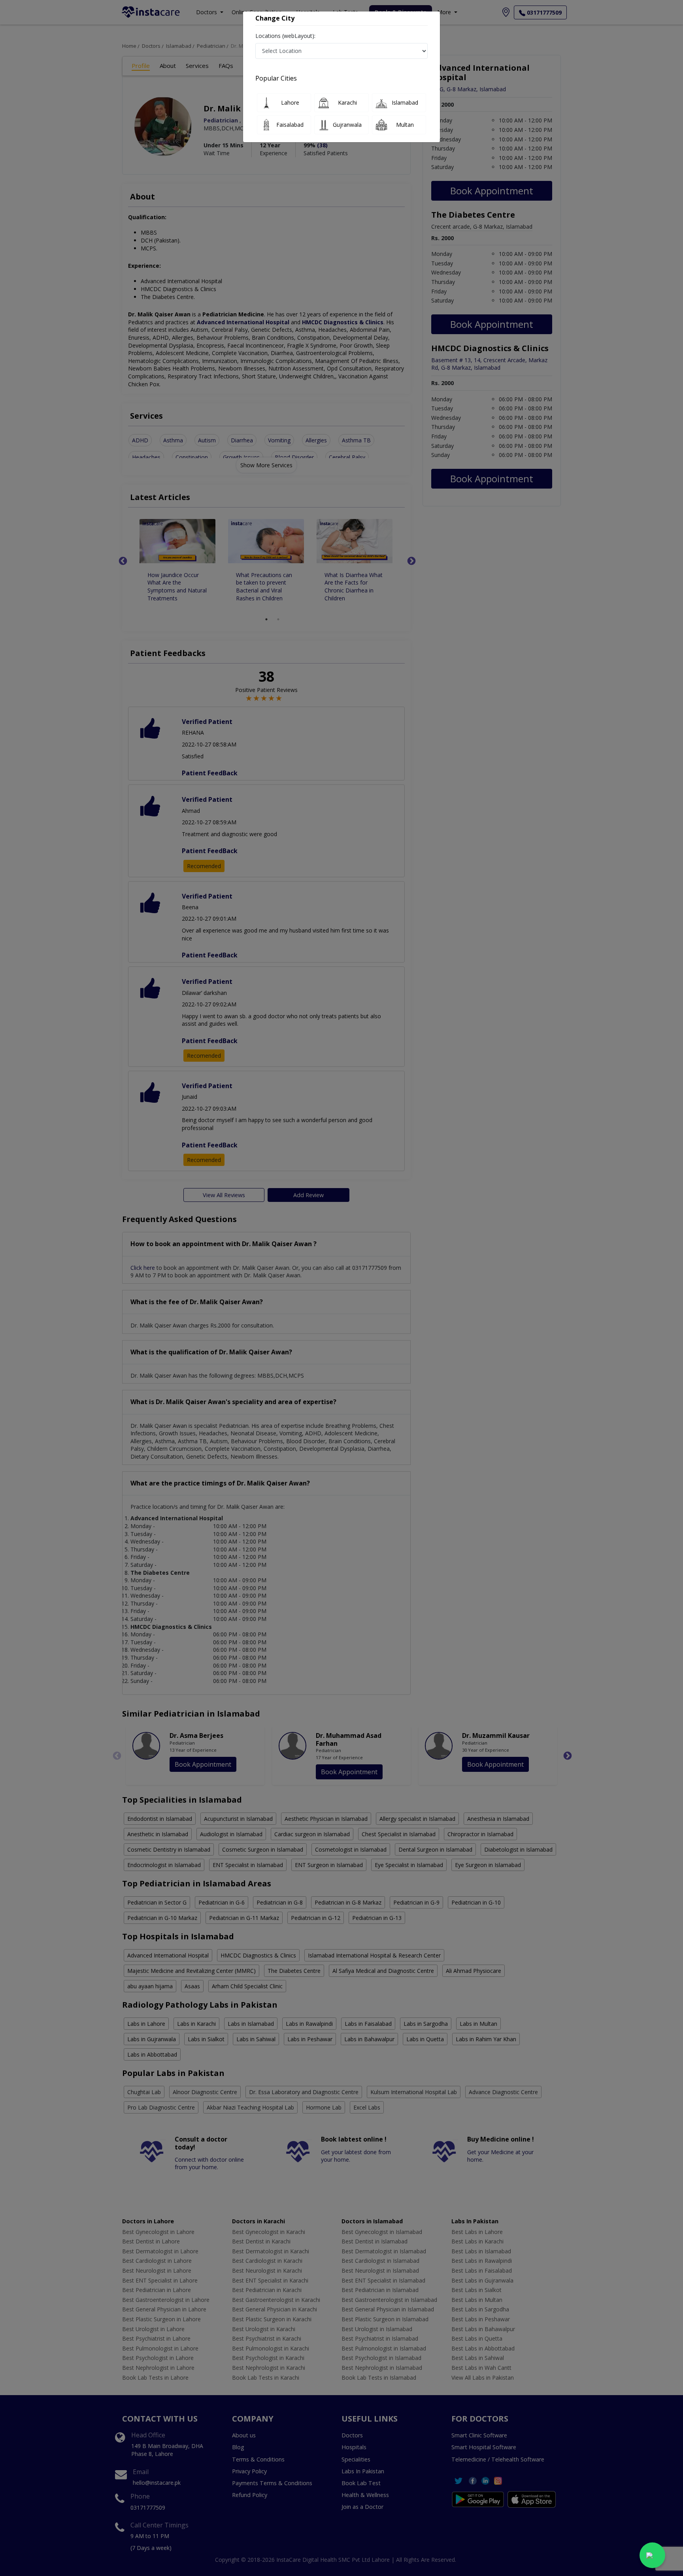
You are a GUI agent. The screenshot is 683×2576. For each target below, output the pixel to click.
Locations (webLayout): (285, 36)
